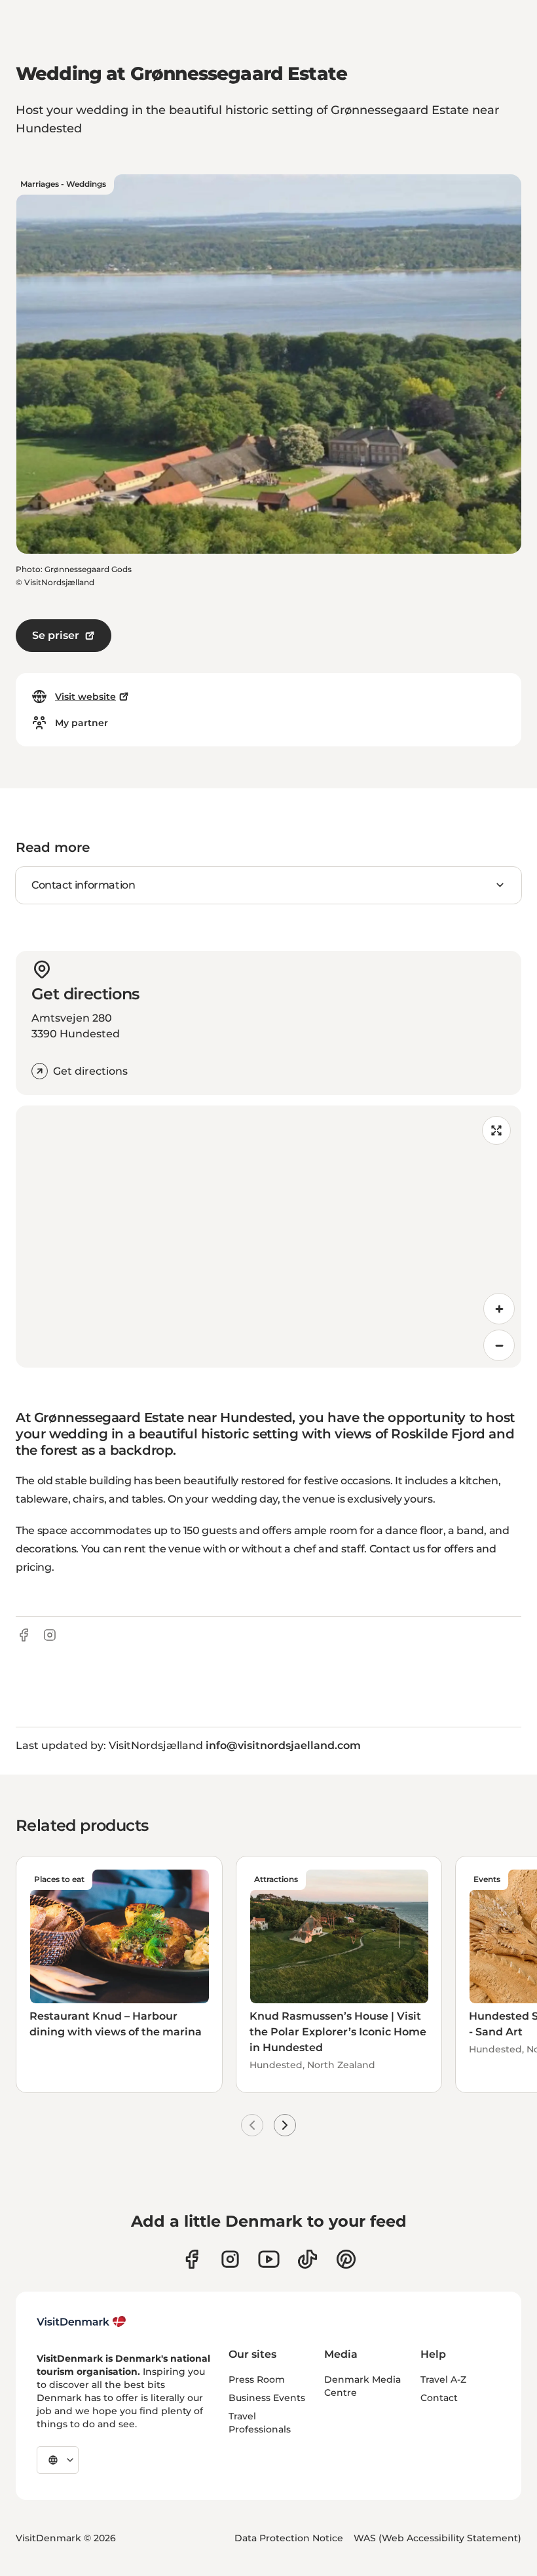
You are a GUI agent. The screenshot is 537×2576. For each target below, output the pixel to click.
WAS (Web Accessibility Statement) (437, 2538)
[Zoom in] (499, 1309)
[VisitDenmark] (82, 2322)
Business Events (267, 2398)
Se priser (56, 635)
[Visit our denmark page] (192, 2259)
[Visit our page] (230, 2259)
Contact (439, 2398)
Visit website (85, 697)
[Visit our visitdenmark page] (269, 2259)
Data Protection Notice (289, 2538)
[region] (268, 1237)
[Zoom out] (499, 1345)
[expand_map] (496, 1130)
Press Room (257, 2379)
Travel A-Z (443, 2379)
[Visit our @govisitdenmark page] (307, 2259)
